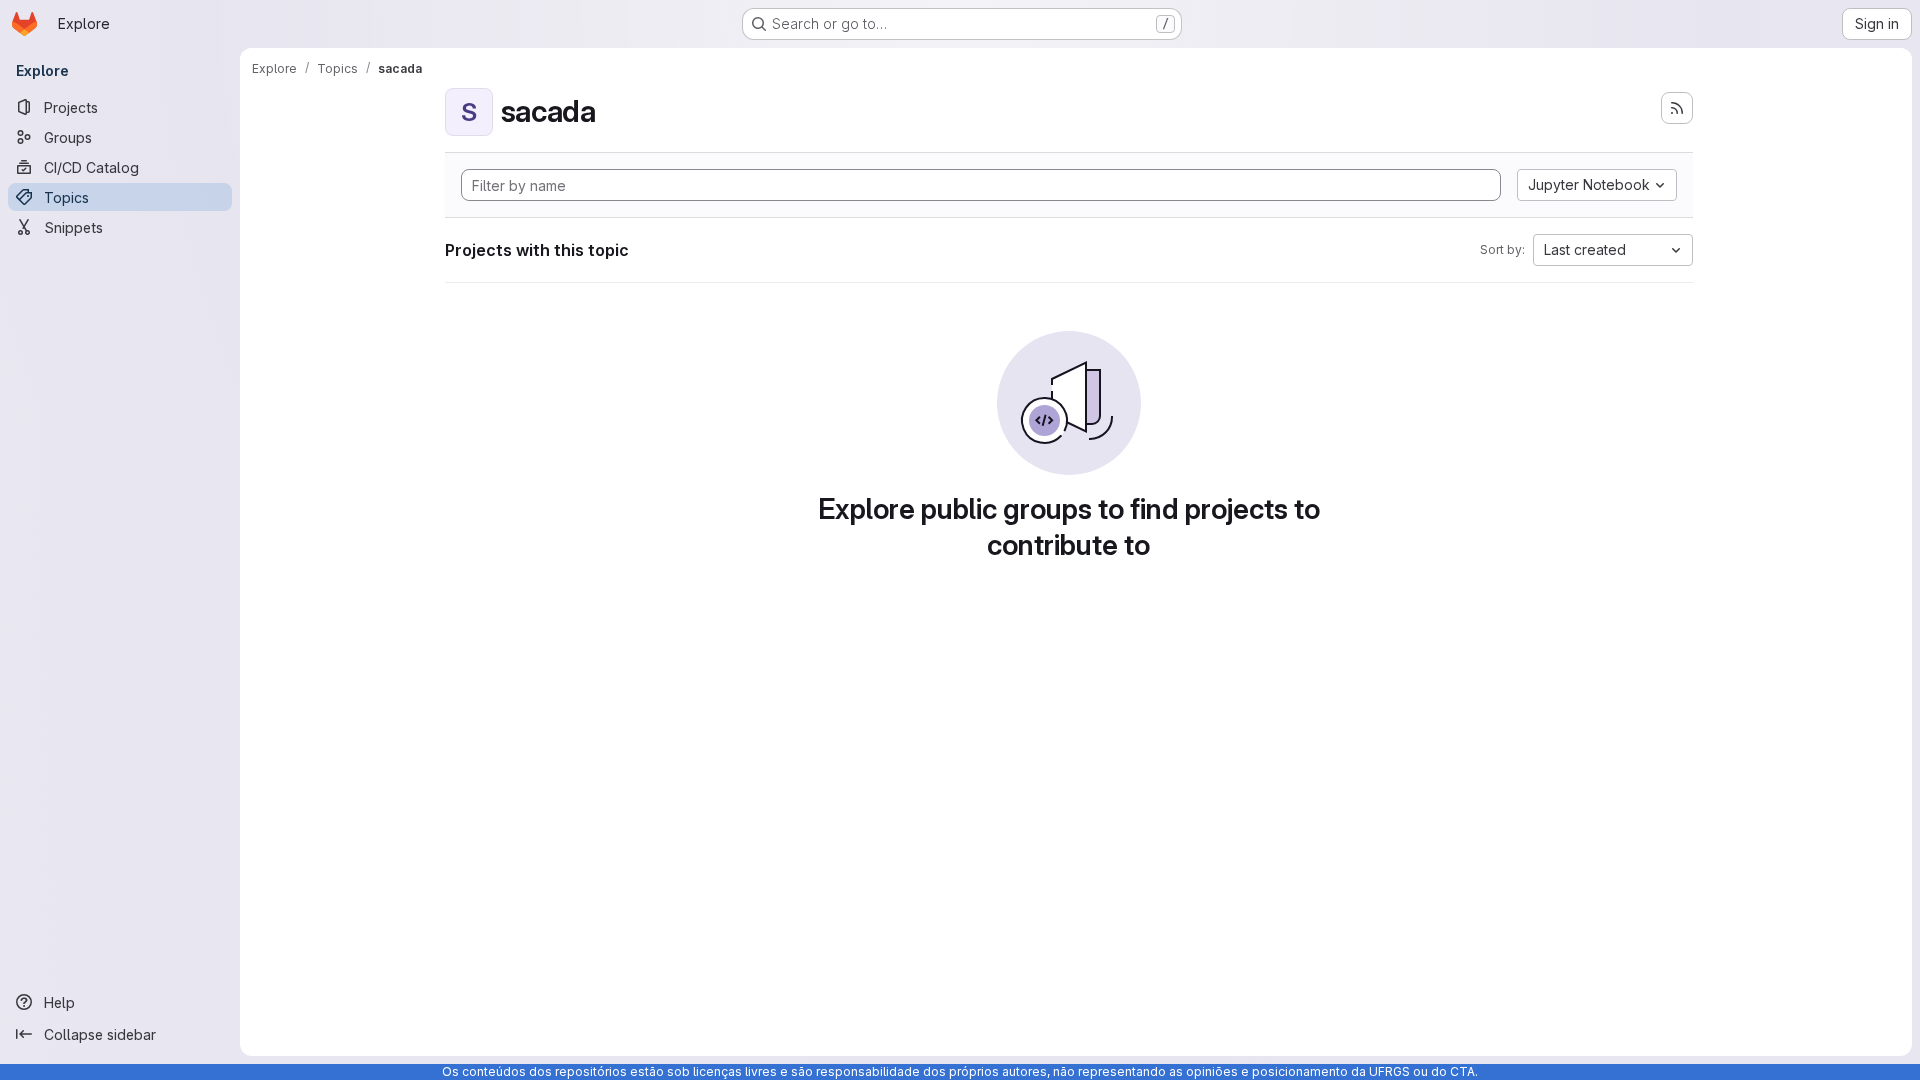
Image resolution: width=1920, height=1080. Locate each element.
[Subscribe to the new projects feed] (1677, 108)
